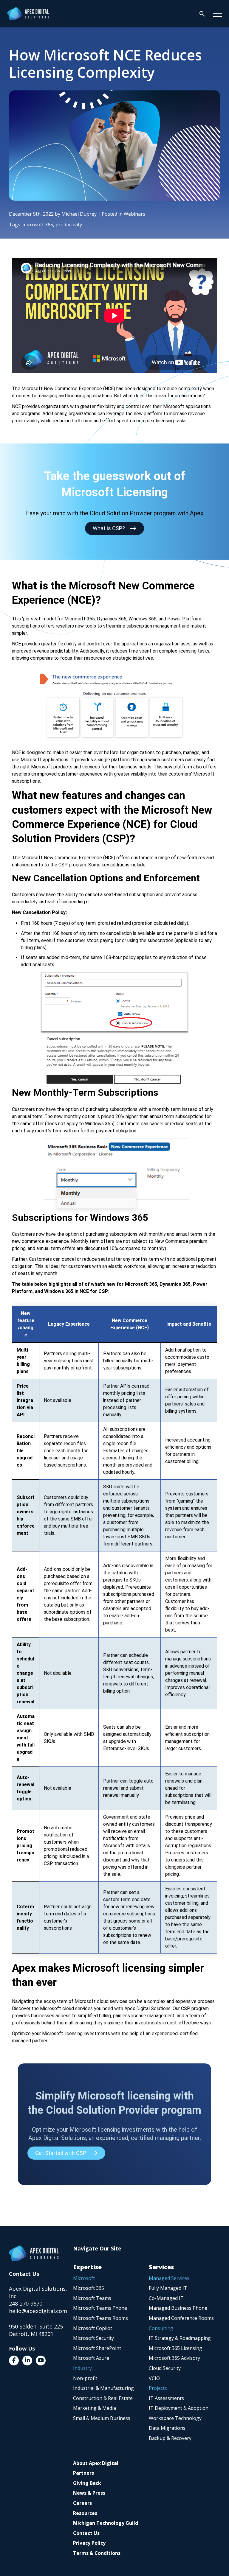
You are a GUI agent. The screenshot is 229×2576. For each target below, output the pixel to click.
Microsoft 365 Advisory (174, 2358)
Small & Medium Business (102, 2418)
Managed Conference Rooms (181, 2318)
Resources (85, 2513)
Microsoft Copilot (93, 2328)
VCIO (154, 2378)
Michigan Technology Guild (106, 2523)
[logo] (28, 14)
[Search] (202, 14)
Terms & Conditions (97, 2553)
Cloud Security (165, 2368)
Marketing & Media (95, 2408)
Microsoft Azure (91, 2358)
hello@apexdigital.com (38, 2311)
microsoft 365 (38, 225)
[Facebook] (14, 2361)
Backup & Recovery (170, 2438)
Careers (82, 2503)
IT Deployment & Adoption (179, 2408)
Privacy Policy (89, 2543)
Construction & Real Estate (103, 2398)
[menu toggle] (217, 14)
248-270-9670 (26, 2303)
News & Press (89, 2493)
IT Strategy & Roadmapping (180, 2338)
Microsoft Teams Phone (100, 2308)
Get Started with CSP (61, 2153)
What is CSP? (109, 528)
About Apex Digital (96, 2463)
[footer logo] (34, 2253)
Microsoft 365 (89, 2288)
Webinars (134, 214)
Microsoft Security (93, 2338)
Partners (83, 2473)
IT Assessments (166, 2398)
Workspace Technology (175, 2418)
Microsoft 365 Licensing (175, 2348)
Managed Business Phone (178, 2308)
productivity (69, 225)
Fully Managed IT (168, 2288)
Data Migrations (167, 2428)
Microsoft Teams (92, 2298)
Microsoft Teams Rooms (100, 2318)
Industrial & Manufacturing (103, 2388)
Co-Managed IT (166, 2298)
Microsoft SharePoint (97, 2348)
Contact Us (86, 2533)
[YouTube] (41, 2361)
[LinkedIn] (27, 2361)
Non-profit (85, 2378)
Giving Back (87, 2483)
